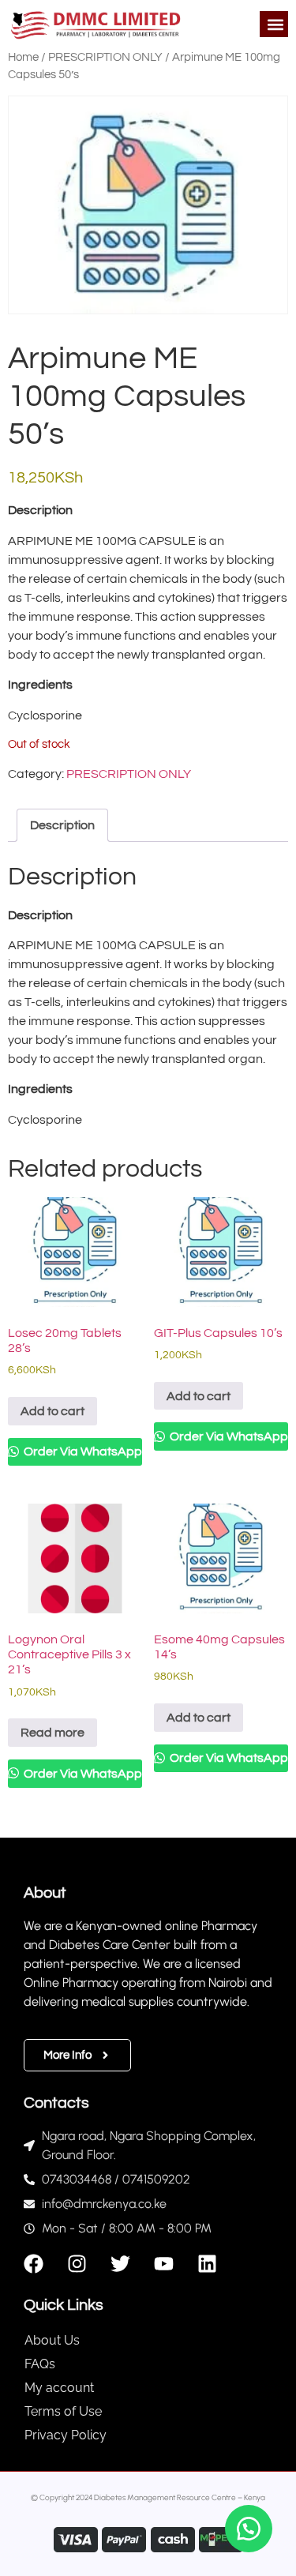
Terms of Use (63, 2411)
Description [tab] (62, 825)
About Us (52, 2340)
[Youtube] (164, 2264)
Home (23, 57)
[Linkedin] (207, 2264)
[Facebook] (34, 2264)
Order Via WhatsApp (82, 1451)
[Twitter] (120, 2264)
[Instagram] (77, 2264)
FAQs (40, 2364)
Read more (52, 1733)
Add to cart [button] (52, 1411)
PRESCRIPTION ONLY (105, 57)
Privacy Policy (66, 2435)
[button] (275, 24)
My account (59, 2388)
